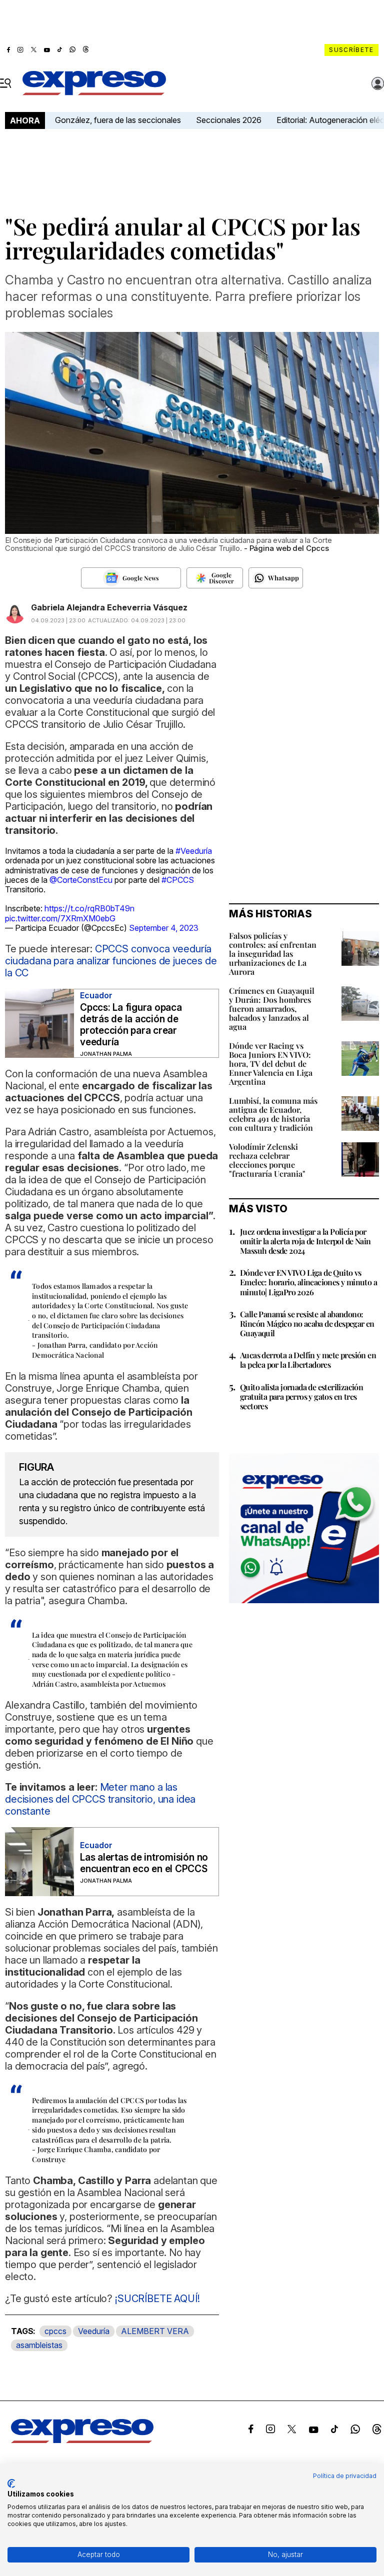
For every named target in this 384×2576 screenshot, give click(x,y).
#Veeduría (194, 851)
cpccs (55, 2331)
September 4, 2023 (164, 928)
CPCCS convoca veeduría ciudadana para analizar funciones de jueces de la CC (111, 961)
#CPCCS (178, 880)
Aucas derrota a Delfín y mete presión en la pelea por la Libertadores (308, 1360)
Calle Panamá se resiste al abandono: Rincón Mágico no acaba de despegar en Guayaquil (307, 1323)
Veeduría (94, 2331)
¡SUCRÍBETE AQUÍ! (156, 2299)
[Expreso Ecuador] (82, 2440)
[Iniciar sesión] (378, 83)
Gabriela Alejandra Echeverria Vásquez (109, 607)
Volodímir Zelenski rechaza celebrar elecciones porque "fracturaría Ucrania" (267, 1160)
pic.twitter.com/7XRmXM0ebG (60, 918)
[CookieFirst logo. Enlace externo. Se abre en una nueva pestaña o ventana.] (11, 2484)
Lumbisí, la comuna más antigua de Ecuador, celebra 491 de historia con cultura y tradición (273, 1114)
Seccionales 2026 (229, 120)
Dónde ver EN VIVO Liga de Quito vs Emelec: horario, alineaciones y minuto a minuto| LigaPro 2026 (308, 1282)
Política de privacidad (345, 2476)
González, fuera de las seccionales (118, 120)
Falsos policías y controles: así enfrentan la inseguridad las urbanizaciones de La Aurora (273, 954)
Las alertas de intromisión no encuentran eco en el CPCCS (144, 1863)
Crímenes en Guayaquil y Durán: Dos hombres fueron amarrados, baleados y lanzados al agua (272, 1009)
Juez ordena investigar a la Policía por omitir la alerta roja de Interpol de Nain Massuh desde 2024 (305, 1241)
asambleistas (39, 2345)
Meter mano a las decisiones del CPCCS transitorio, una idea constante (100, 1799)
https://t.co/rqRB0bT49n (89, 908)
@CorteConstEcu (81, 880)
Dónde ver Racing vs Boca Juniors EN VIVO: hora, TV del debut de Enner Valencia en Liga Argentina (271, 1064)
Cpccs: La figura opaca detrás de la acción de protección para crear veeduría (131, 1025)
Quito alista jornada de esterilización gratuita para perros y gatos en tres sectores (301, 1396)
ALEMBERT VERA (155, 2331)
